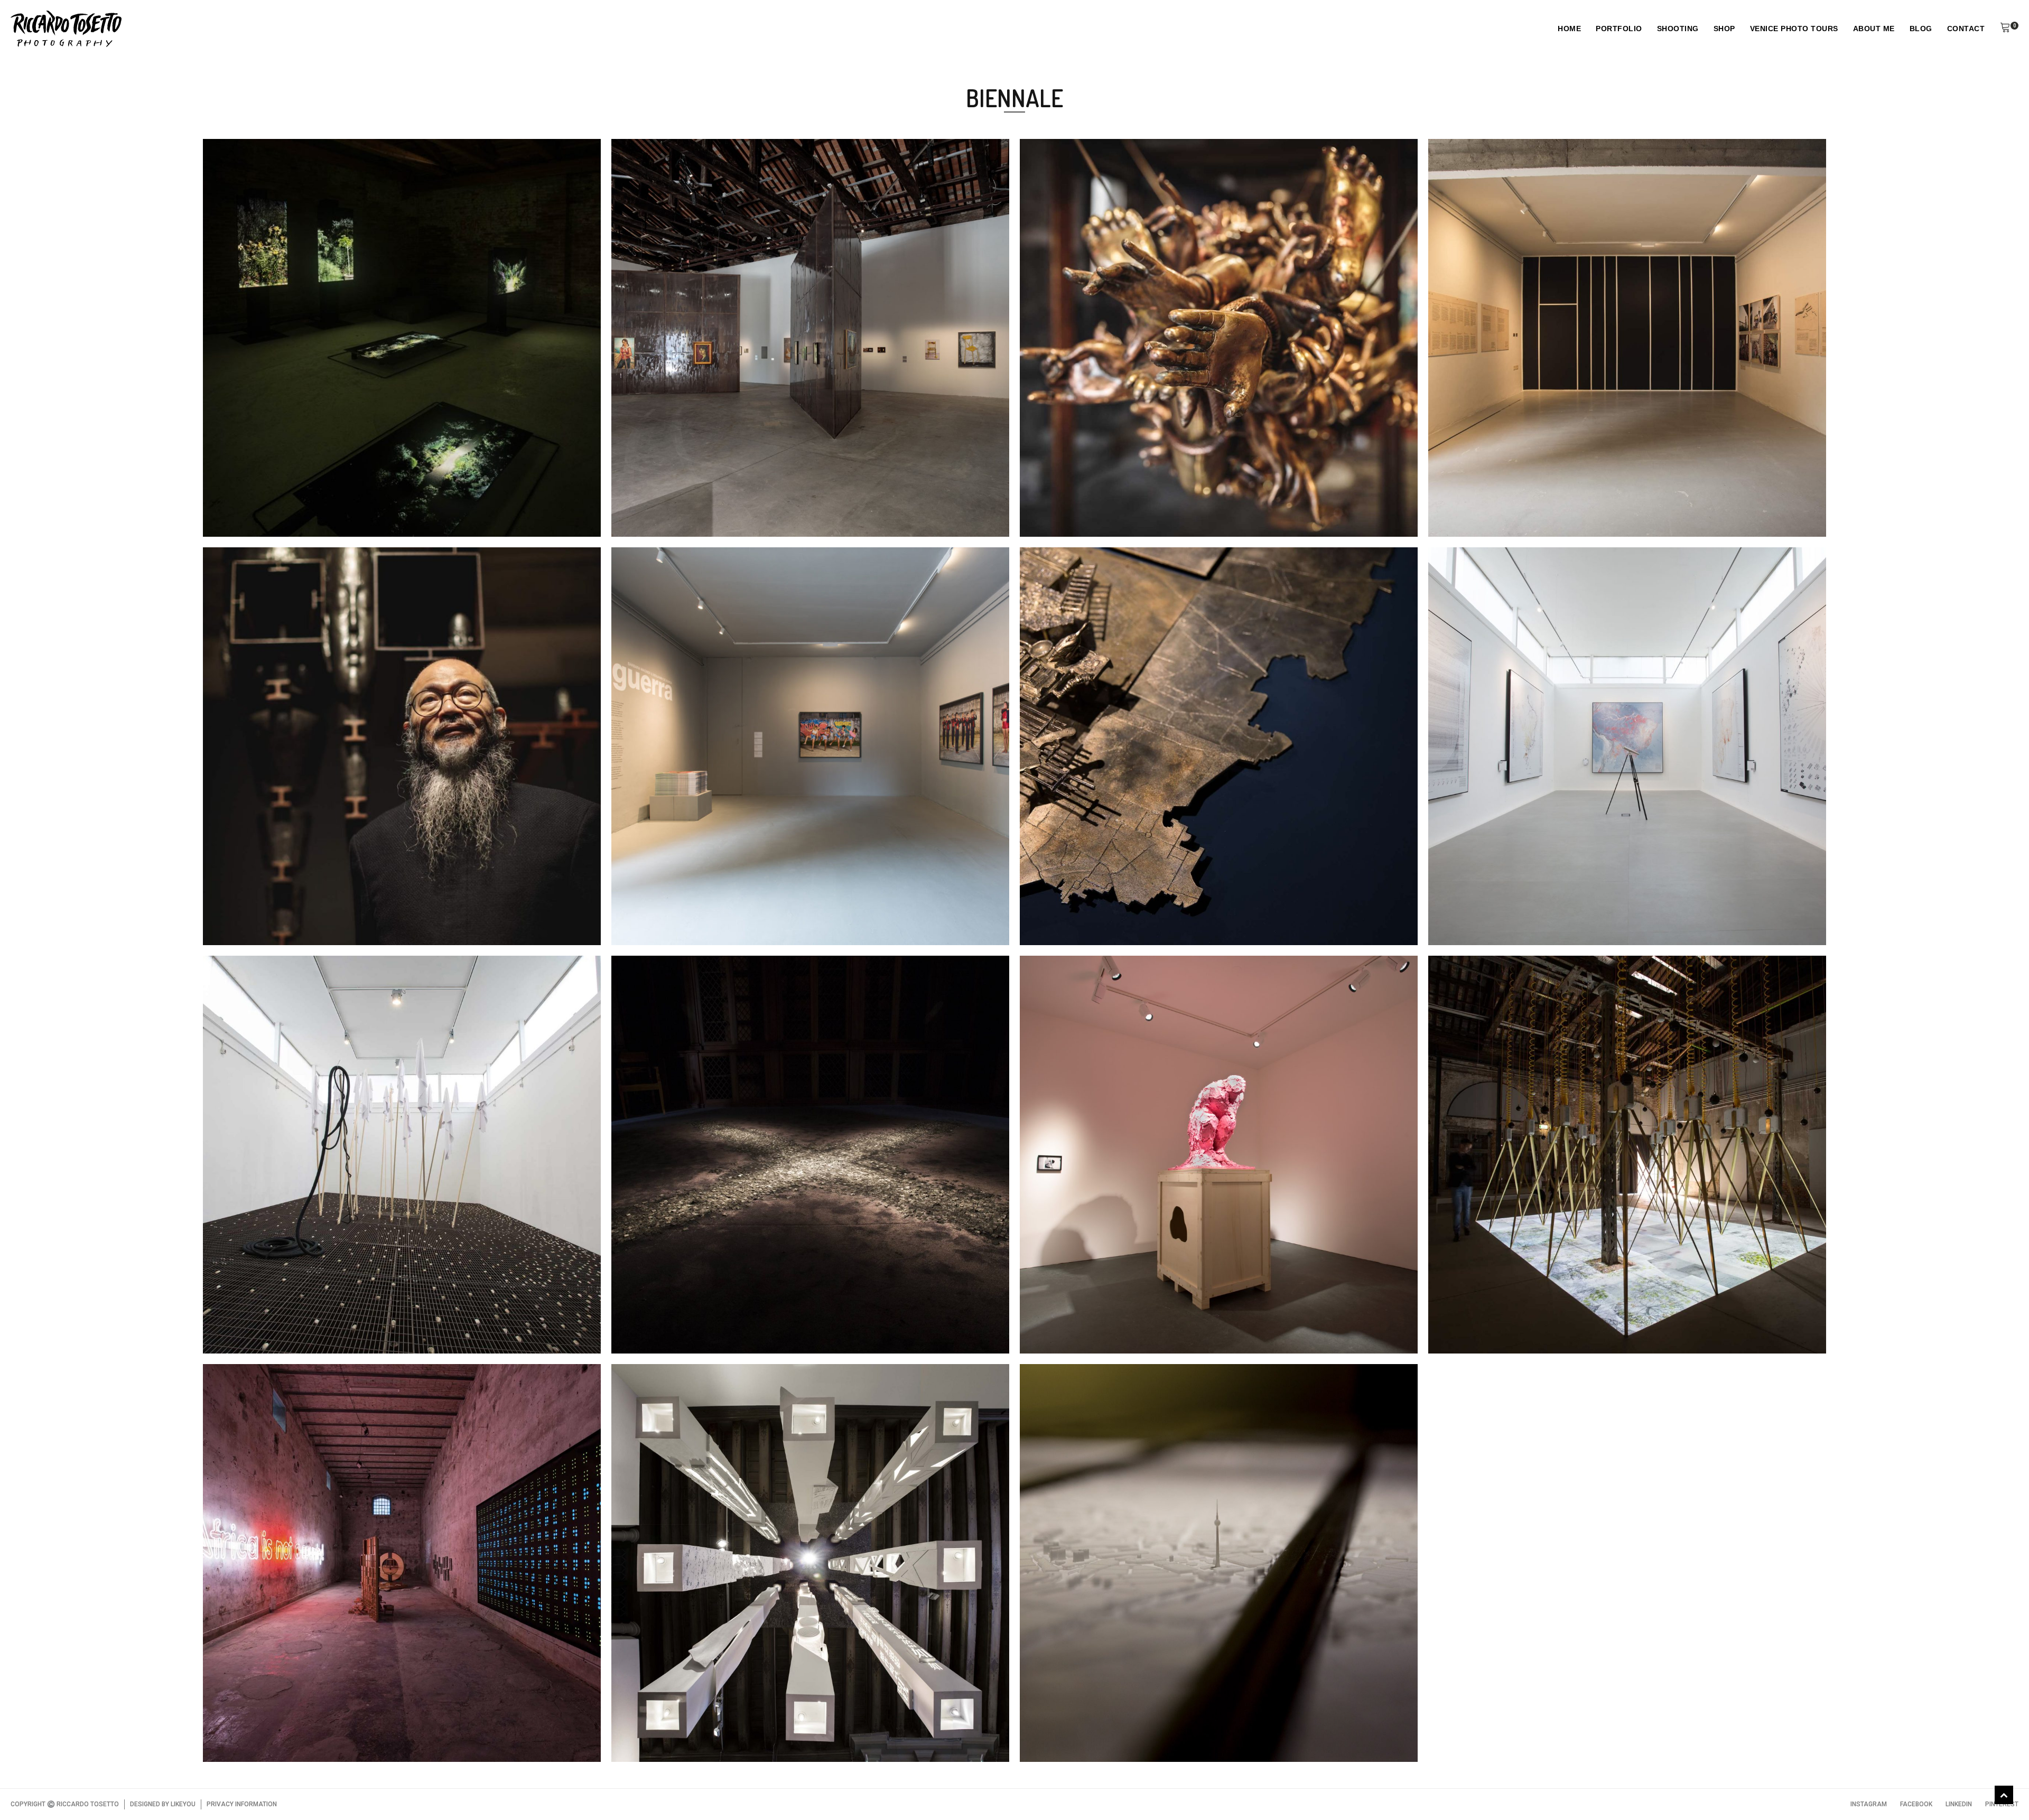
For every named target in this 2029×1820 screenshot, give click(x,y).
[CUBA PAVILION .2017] (679, 1314)
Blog (1921, 29)
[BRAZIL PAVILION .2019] (684, 906)
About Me (1874, 29)
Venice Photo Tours (1794, 29)
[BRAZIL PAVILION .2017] (275, 1314)
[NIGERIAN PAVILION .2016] (281, 1723)
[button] (2005, 29)
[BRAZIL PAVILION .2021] (1500, 498)
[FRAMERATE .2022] (265, 498)
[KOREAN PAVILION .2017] (1094, 1314)
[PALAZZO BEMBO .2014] (1092, 1723)
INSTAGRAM (1869, 1804)
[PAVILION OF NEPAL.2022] (1098, 498)
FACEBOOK (1916, 1804)
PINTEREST (2002, 1804)
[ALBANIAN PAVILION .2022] (692, 498)
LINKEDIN (1959, 1804)
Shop (1724, 29)
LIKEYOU (183, 1804)
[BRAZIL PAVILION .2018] (1500, 906)
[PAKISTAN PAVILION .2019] (1099, 906)
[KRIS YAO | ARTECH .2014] (688, 1723)
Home (1569, 29)
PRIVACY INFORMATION (242, 1804)
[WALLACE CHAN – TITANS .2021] (296, 906)
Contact (1966, 29)
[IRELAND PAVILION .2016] (1504, 1314)
